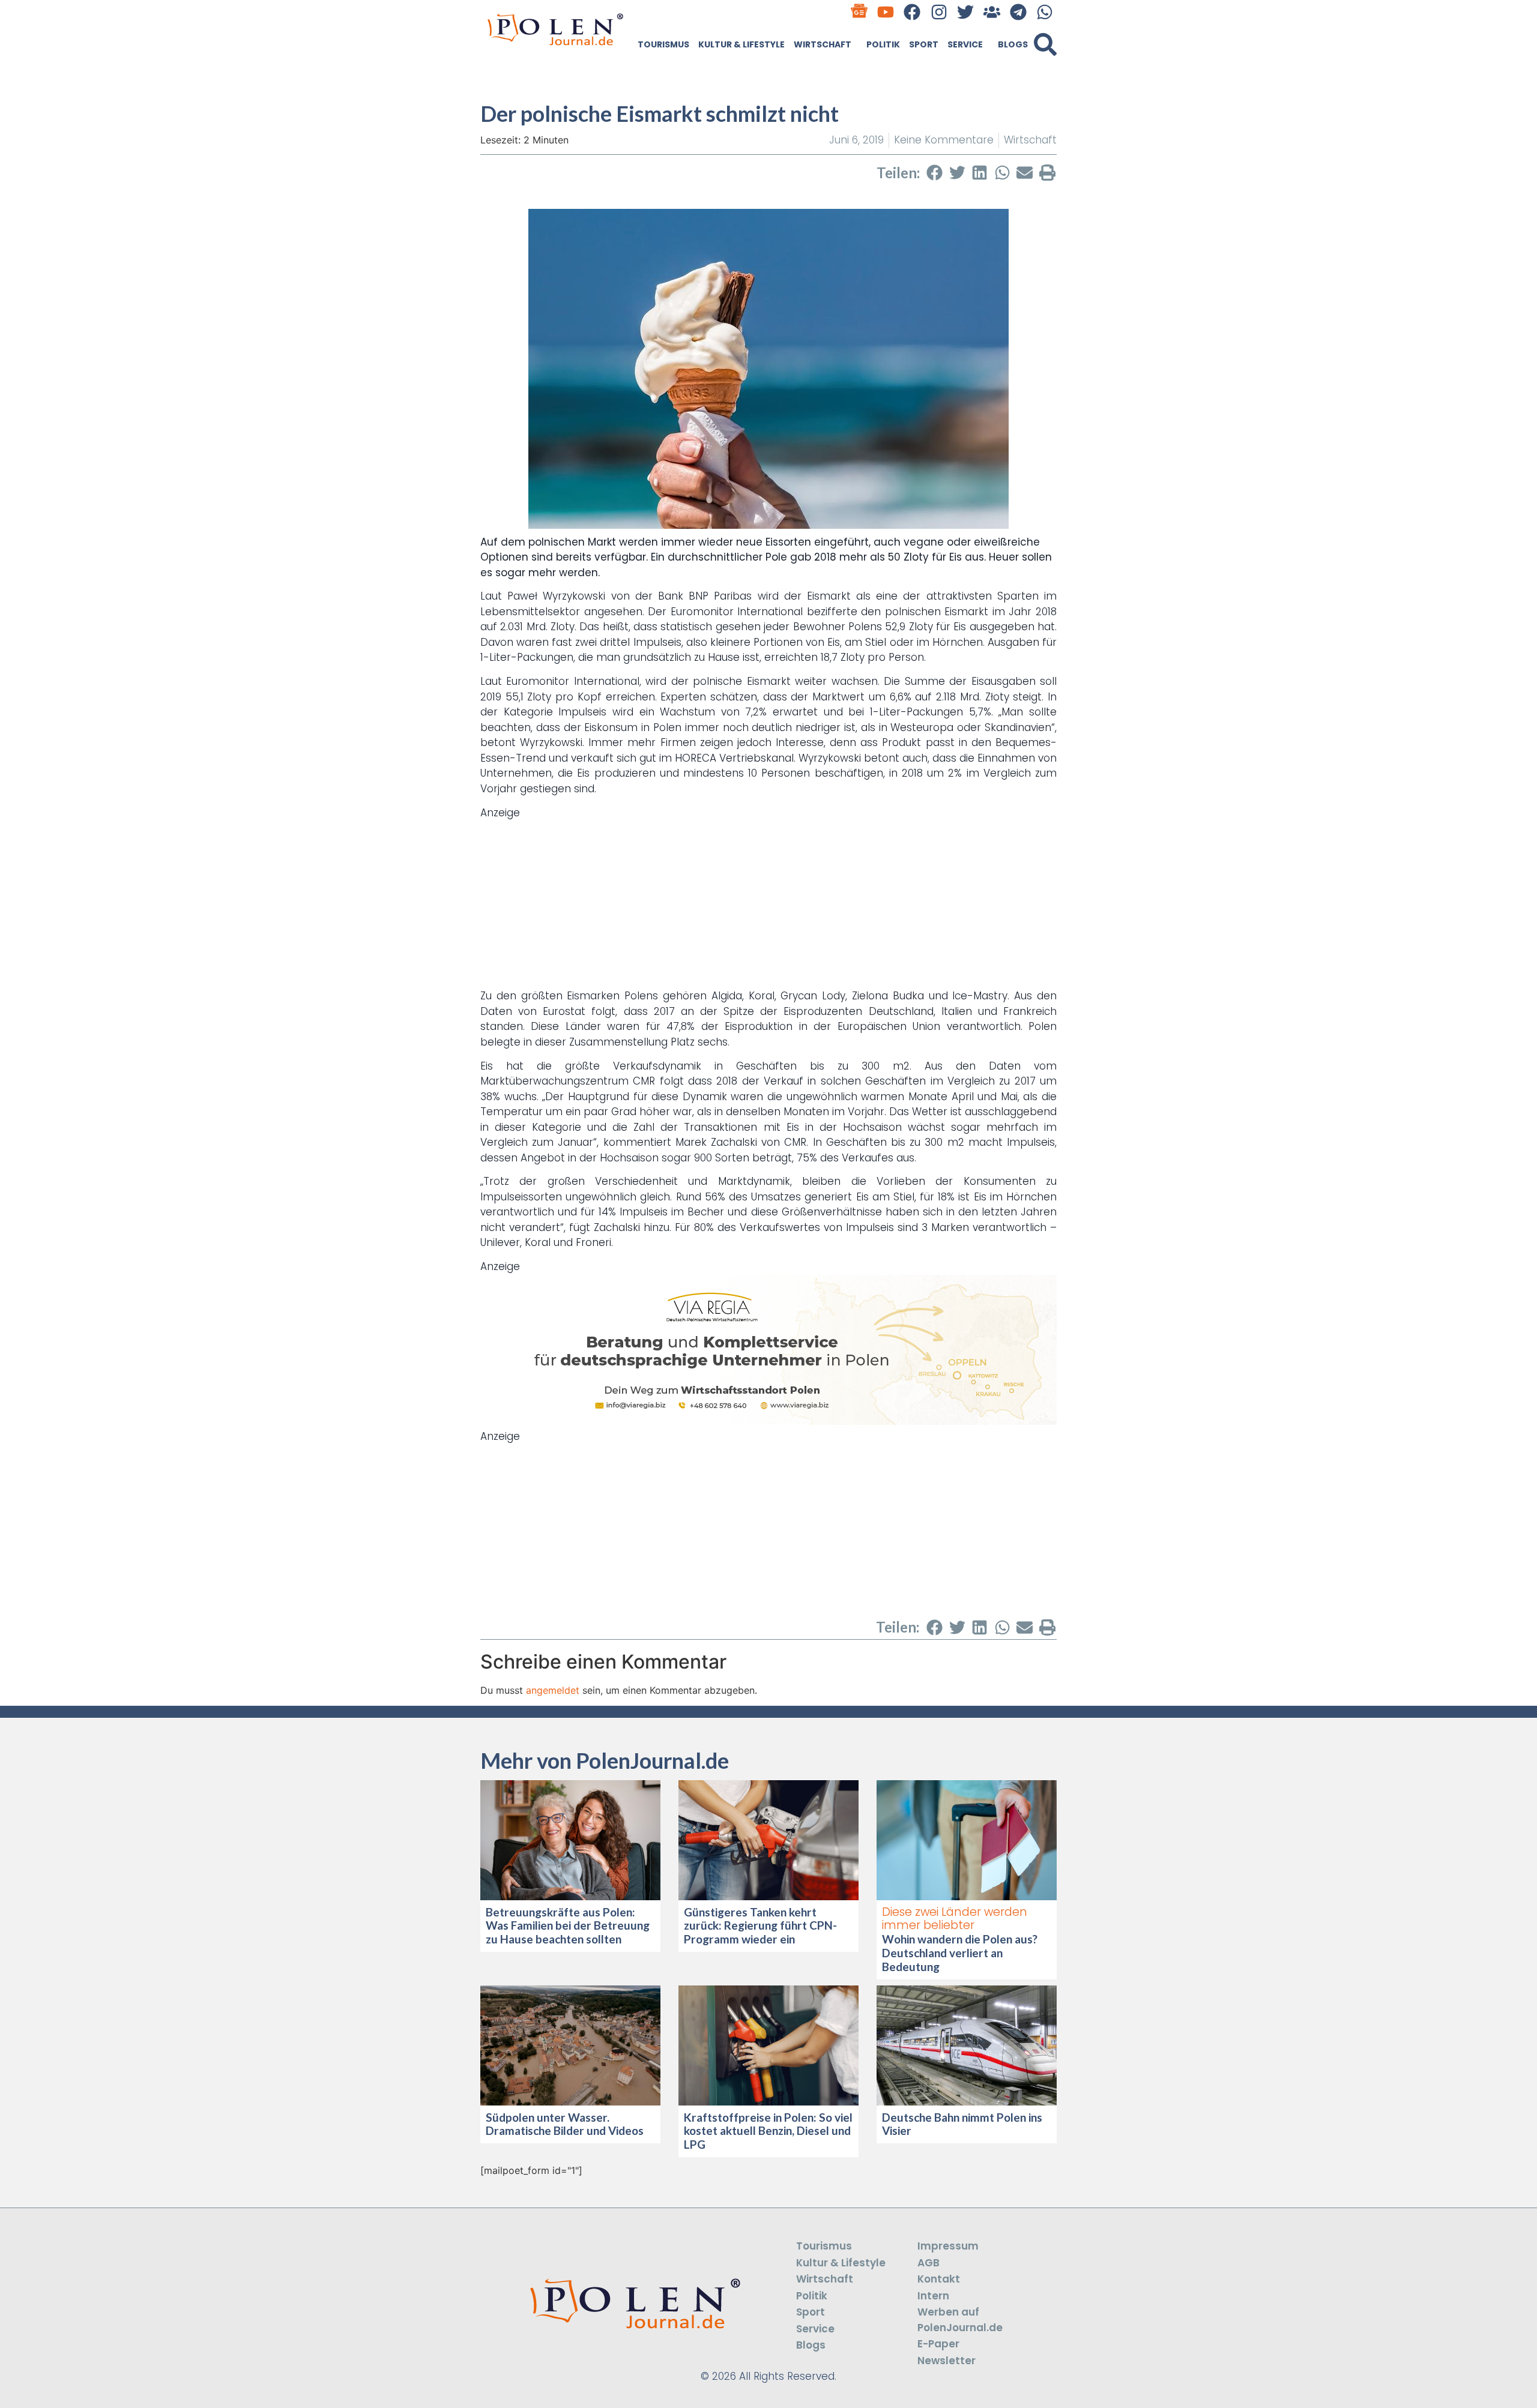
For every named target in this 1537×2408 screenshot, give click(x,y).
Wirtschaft (823, 44)
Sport (924, 44)
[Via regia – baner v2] (768, 1421)
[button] (1045, 44)
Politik (883, 44)
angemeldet (553, 1690)
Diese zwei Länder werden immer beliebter (955, 1919)
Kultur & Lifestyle (741, 44)
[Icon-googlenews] (859, 12)
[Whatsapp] (1045, 12)
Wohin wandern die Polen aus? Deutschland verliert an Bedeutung (960, 1953)
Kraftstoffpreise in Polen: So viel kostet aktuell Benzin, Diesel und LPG (768, 2131)
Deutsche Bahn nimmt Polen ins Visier (962, 2124)
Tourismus (663, 44)
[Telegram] (1019, 12)
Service (965, 44)
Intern (933, 2296)
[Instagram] (939, 12)
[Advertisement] (768, 905)
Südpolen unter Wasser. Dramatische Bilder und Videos (565, 2124)
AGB (929, 2263)
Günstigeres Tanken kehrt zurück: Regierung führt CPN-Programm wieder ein (760, 1926)
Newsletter (947, 2361)
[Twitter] (965, 12)
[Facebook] (912, 12)
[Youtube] (886, 12)
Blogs (1013, 44)
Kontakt (939, 2279)
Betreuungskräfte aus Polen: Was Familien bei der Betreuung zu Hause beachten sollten (568, 1926)
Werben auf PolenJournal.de (960, 2320)
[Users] (992, 12)
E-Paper (938, 2344)
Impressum (948, 2246)
